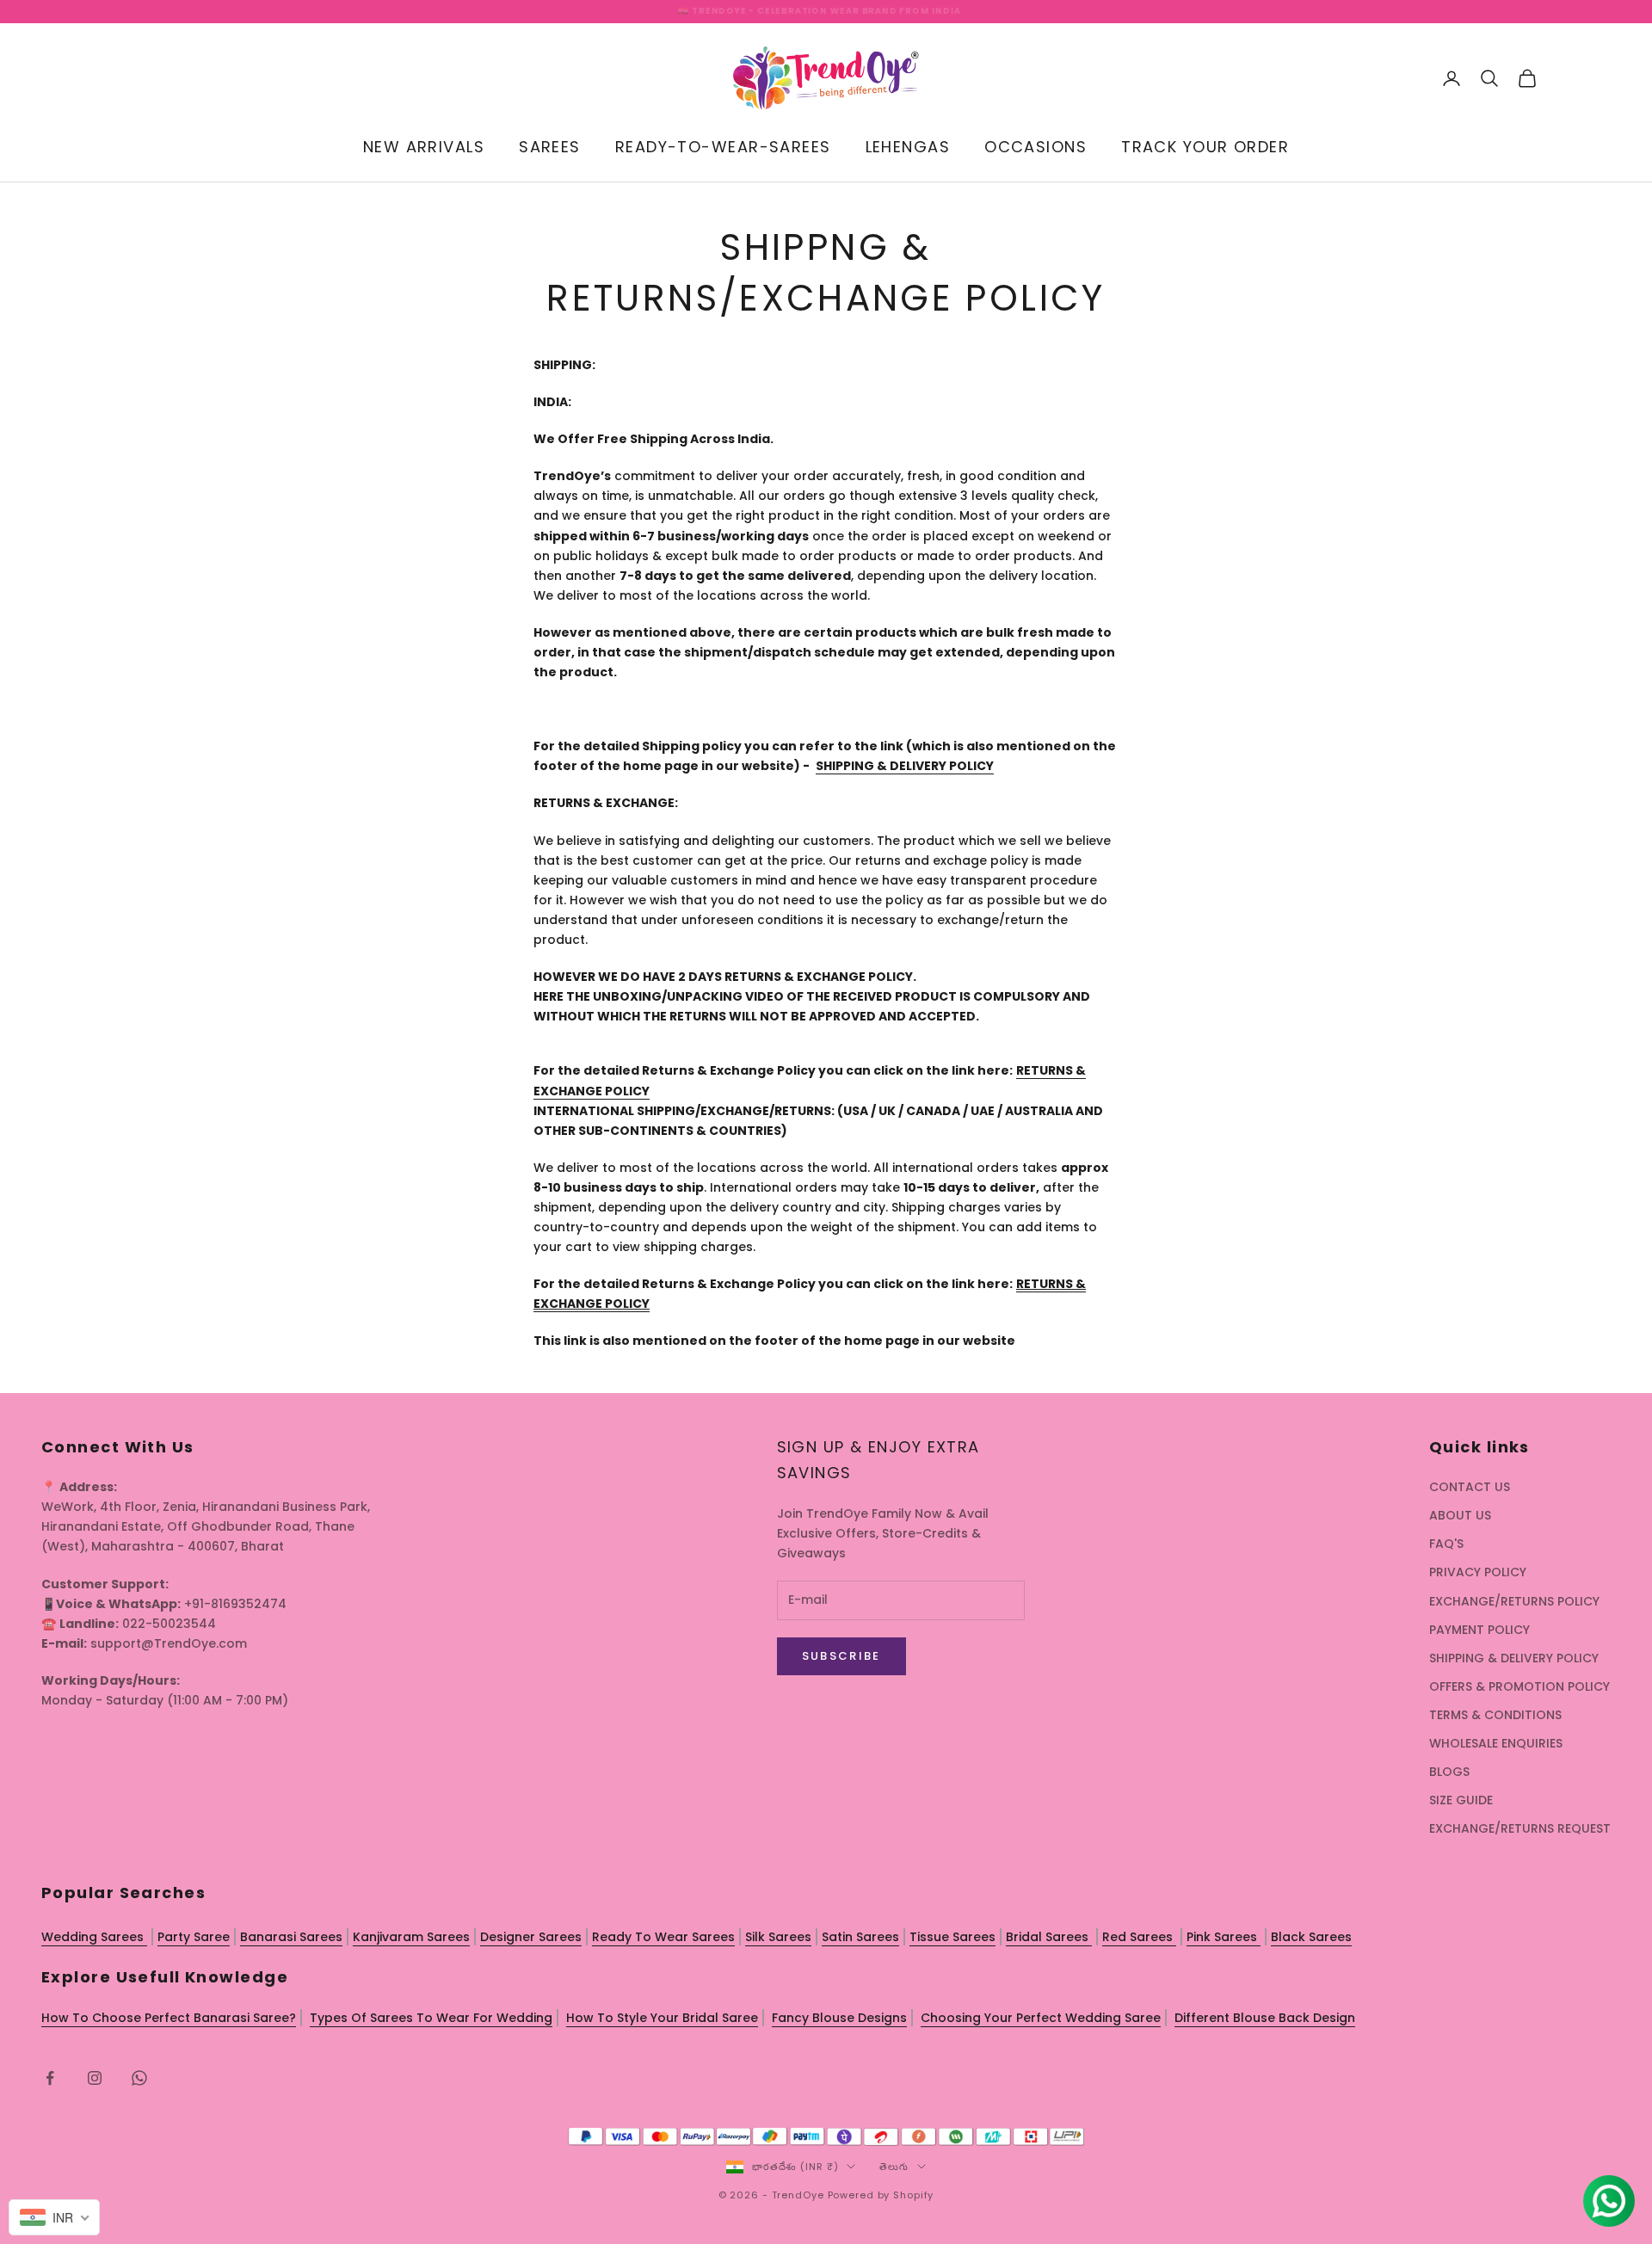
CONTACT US (1470, 1487)
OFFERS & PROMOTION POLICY (1519, 1686)
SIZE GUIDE (1461, 1800)
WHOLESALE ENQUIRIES (1496, 1743)
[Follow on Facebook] (50, 2078)
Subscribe (841, 1656)
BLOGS (1449, 1772)
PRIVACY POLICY (1478, 1572)
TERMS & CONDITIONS (1495, 1715)
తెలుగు (894, 2167)
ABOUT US (1460, 1515)
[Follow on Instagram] (95, 2078)
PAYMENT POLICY (1479, 1630)
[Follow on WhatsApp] (139, 2078)
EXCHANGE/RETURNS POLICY (1514, 1601)
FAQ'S (1446, 1544)
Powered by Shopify (881, 2195)
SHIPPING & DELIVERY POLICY (1514, 1658)
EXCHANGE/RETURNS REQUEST (1520, 1828)
